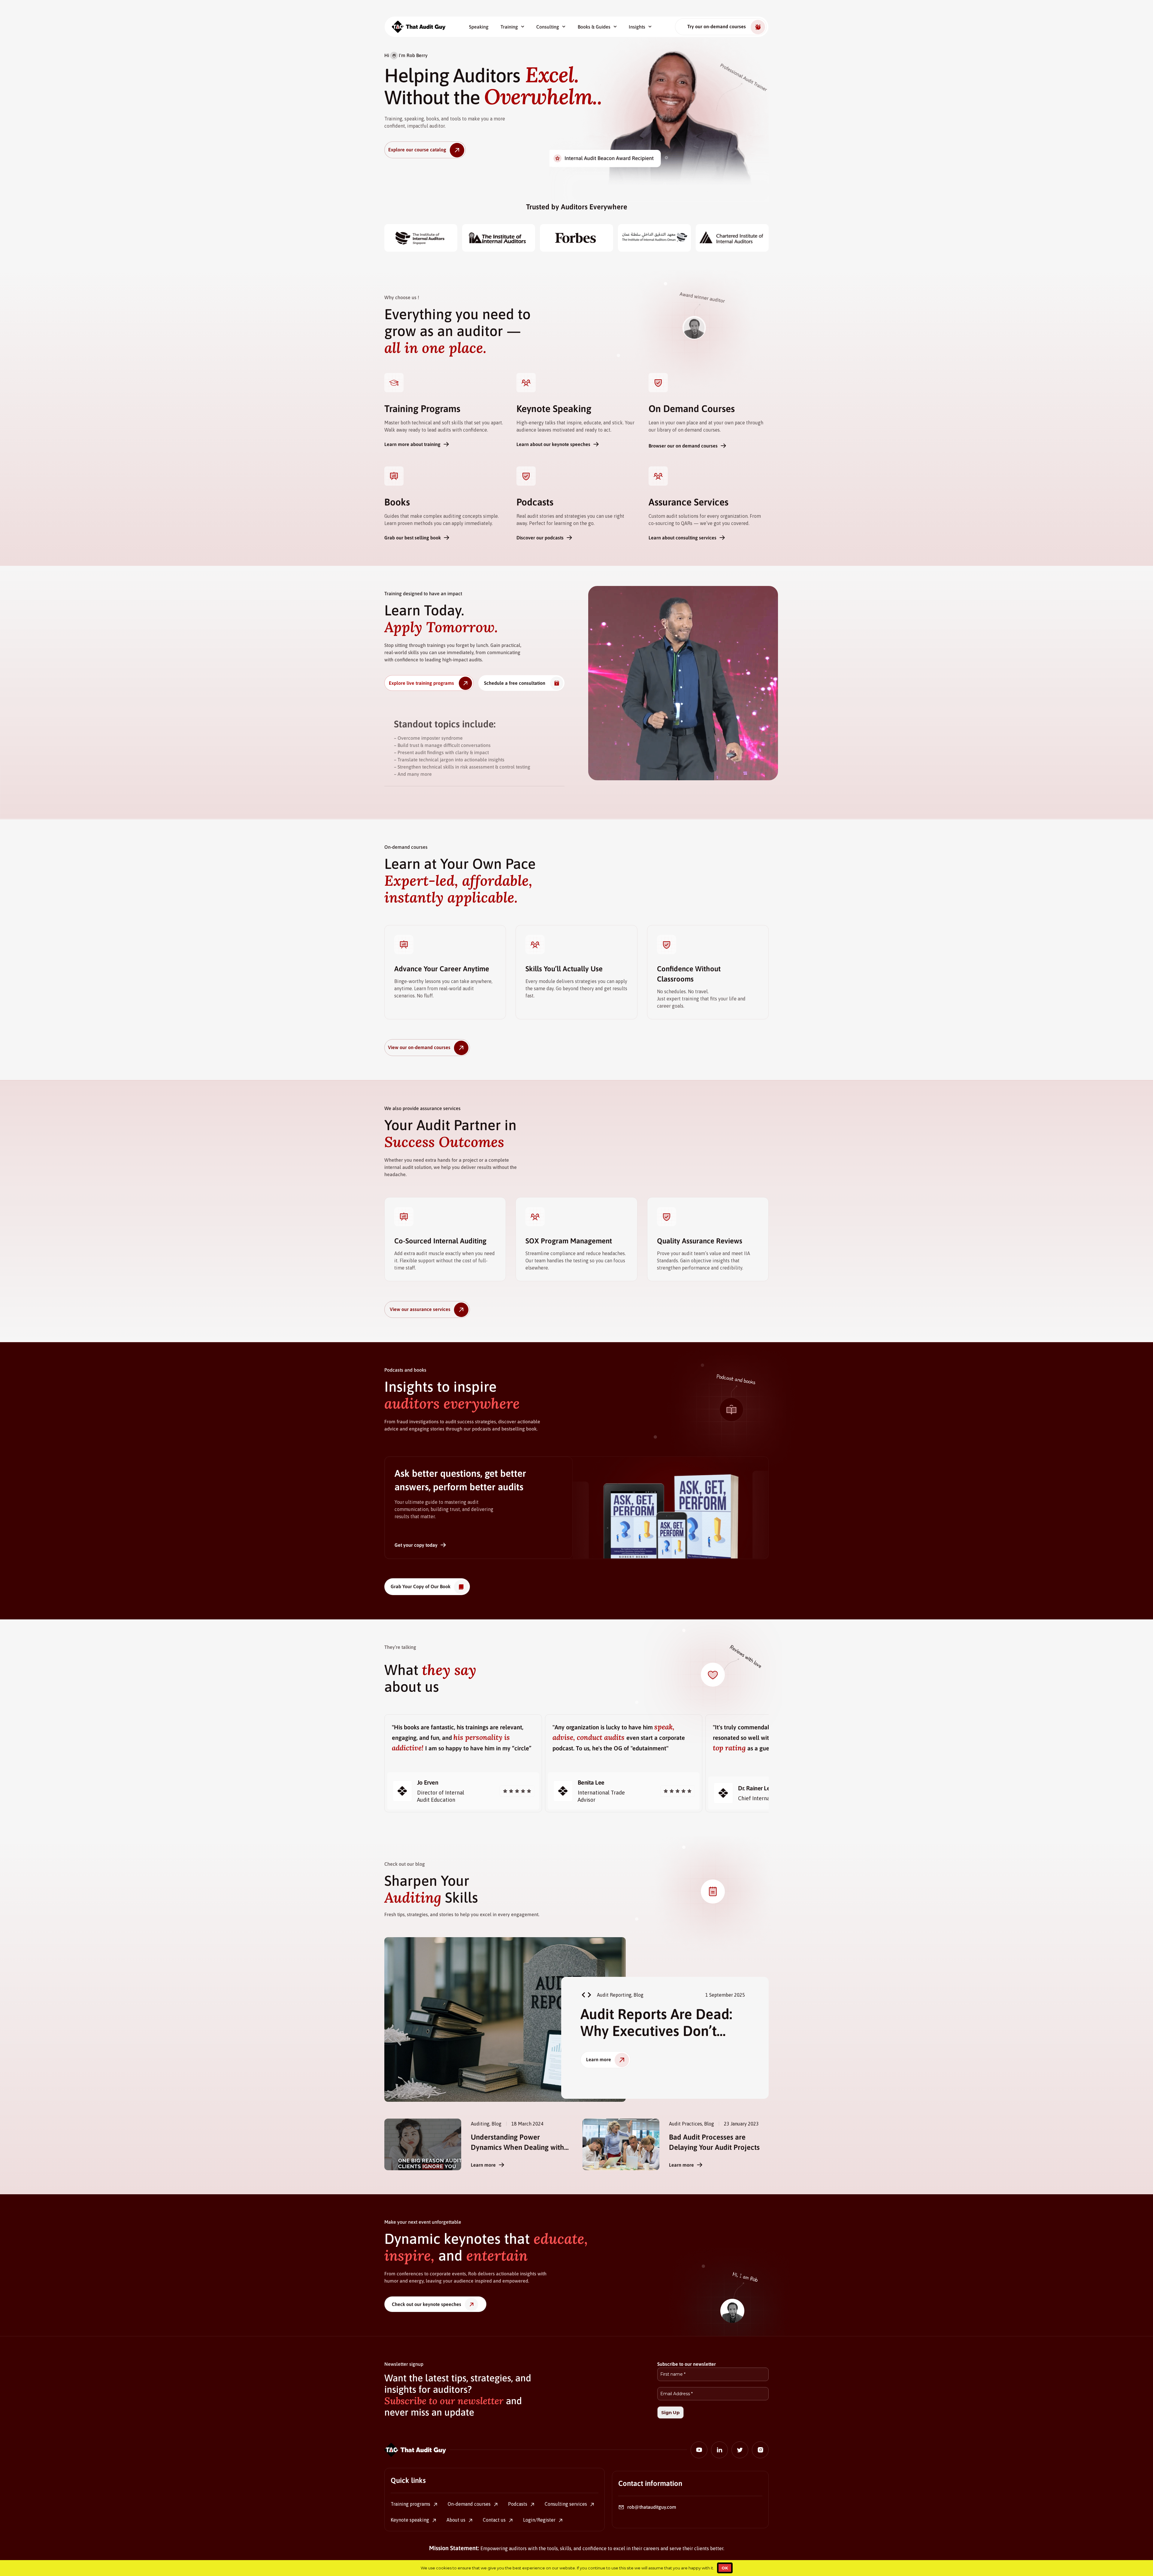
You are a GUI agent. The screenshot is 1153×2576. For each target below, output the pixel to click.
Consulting (548, 27)
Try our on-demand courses (717, 26)
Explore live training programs (421, 683)
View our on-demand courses (419, 1047)
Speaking (479, 27)
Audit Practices (685, 2124)
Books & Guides (594, 27)
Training (509, 27)
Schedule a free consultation (515, 683)
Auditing (480, 2124)
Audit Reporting (614, 1995)
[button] (583, 1995)
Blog (639, 1995)
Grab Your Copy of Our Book (421, 1586)
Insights (637, 27)
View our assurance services (420, 1309)
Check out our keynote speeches (427, 2304)
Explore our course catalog (417, 150)
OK (725, 2568)
